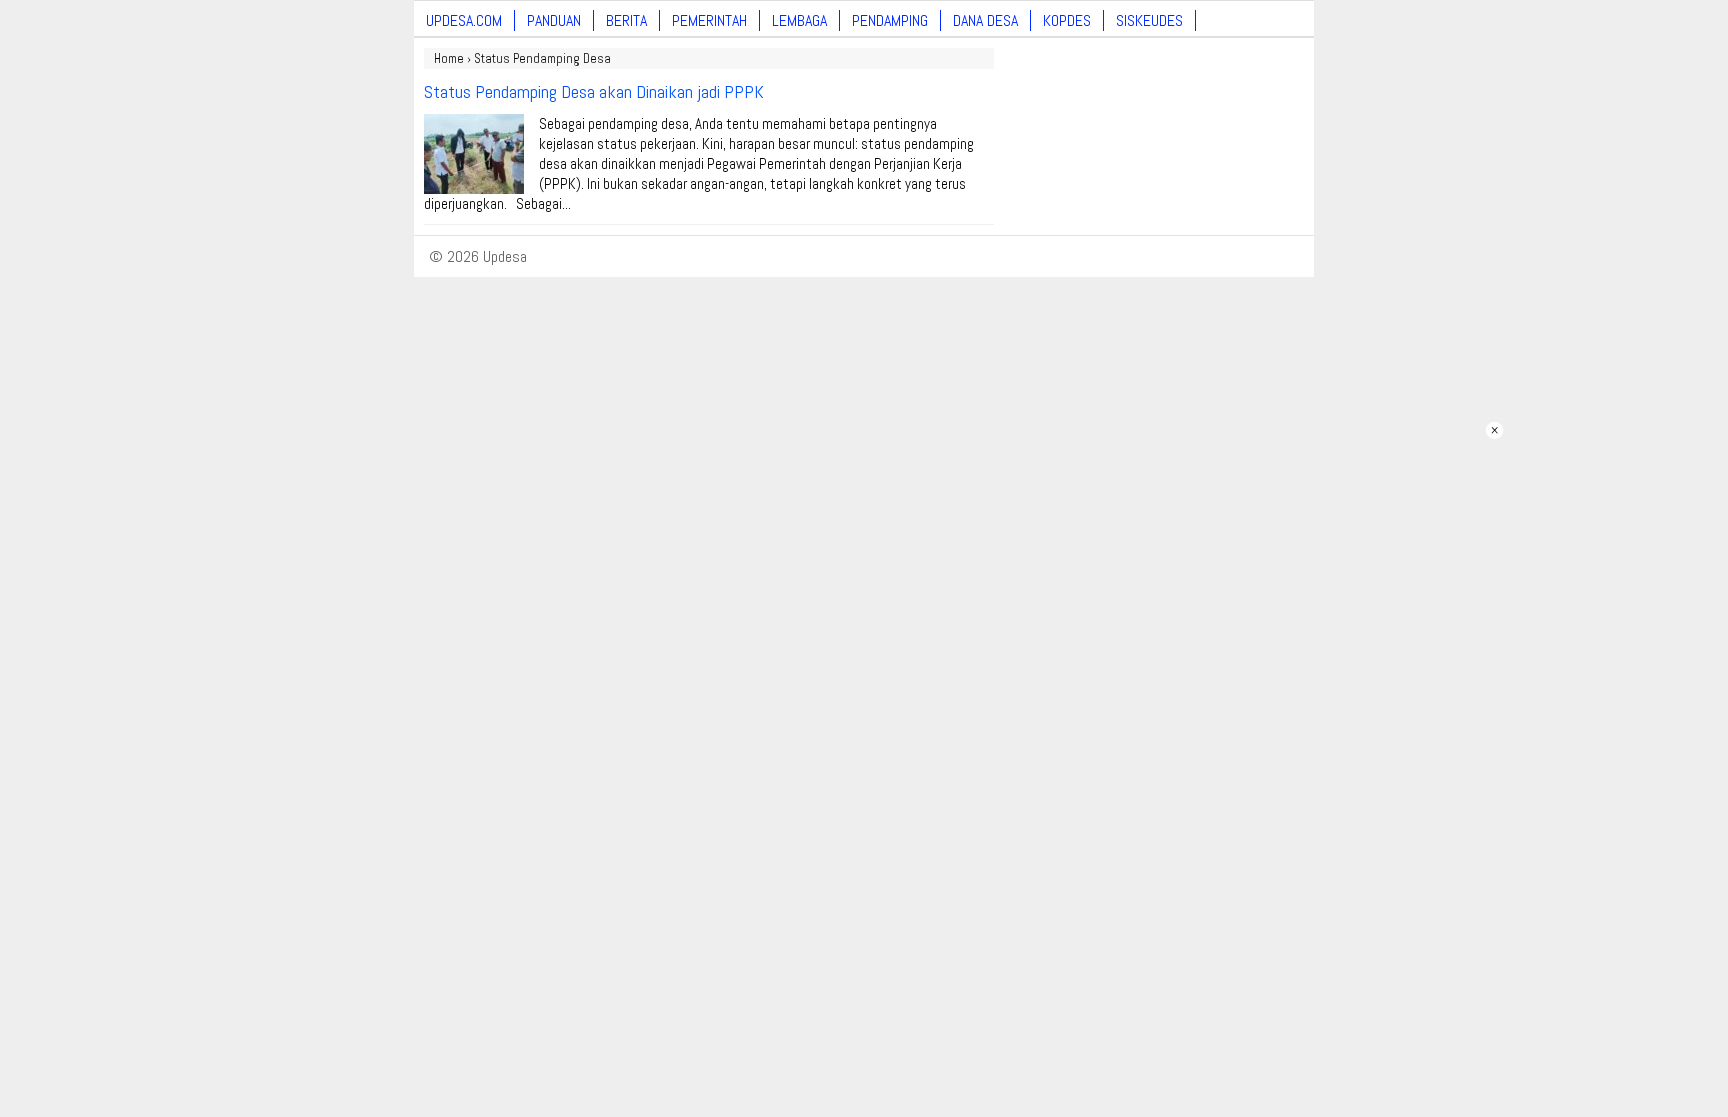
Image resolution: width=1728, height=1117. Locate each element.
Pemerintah (709, 20)
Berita (626, 20)
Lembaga (799, 20)
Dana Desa (985, 20)
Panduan (554, 20)
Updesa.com (464, 20)
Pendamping (890, 20)
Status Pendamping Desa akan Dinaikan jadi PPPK (594, 91)
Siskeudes (1149, 20)
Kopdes (1067, 20)
